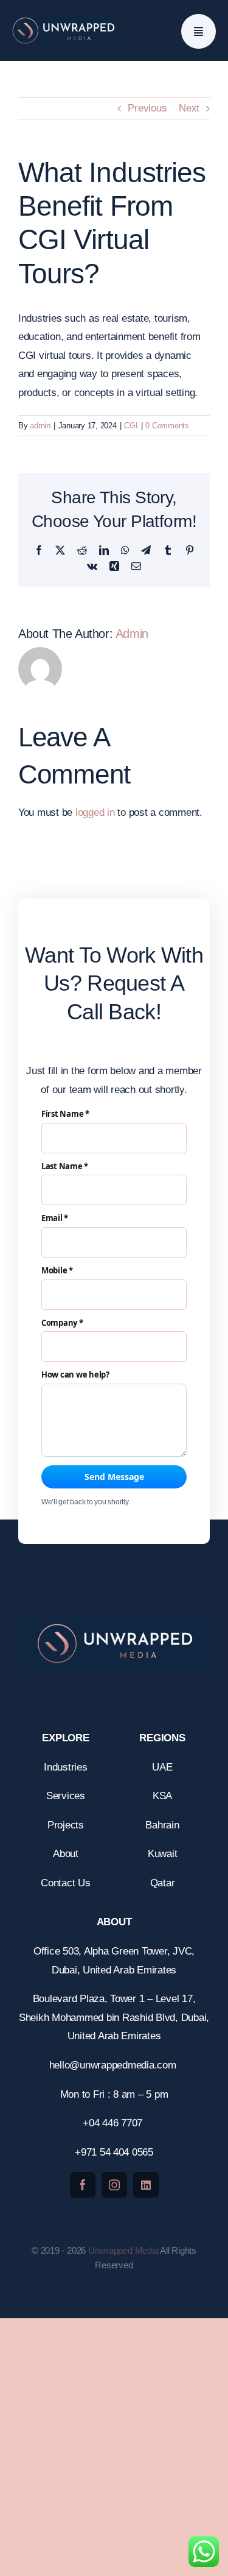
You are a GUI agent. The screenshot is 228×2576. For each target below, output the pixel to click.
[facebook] (83, 2185)
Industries (65, 1767)
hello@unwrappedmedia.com (114, 2065)
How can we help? (75, 1375)
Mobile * (57, 1271)
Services (66, 1796)
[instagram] (114, 2185)
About (66, 1854)
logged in (95, 812)
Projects (66, 1825)
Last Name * (65, 1167)
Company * (62, 1323)
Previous (147, 108)
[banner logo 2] (63, 22)
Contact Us (65, 1883)
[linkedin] (146, 2185)
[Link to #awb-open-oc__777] (199, 31)
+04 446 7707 (114, 2123)
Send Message (114, 1477)
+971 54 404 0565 (114, 2152)
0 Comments (167, 426)
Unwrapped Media (123, 2250)
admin (40, 426)
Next (189, 108)
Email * (55, 1219)
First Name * (65, 1114)
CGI (131, 426)
